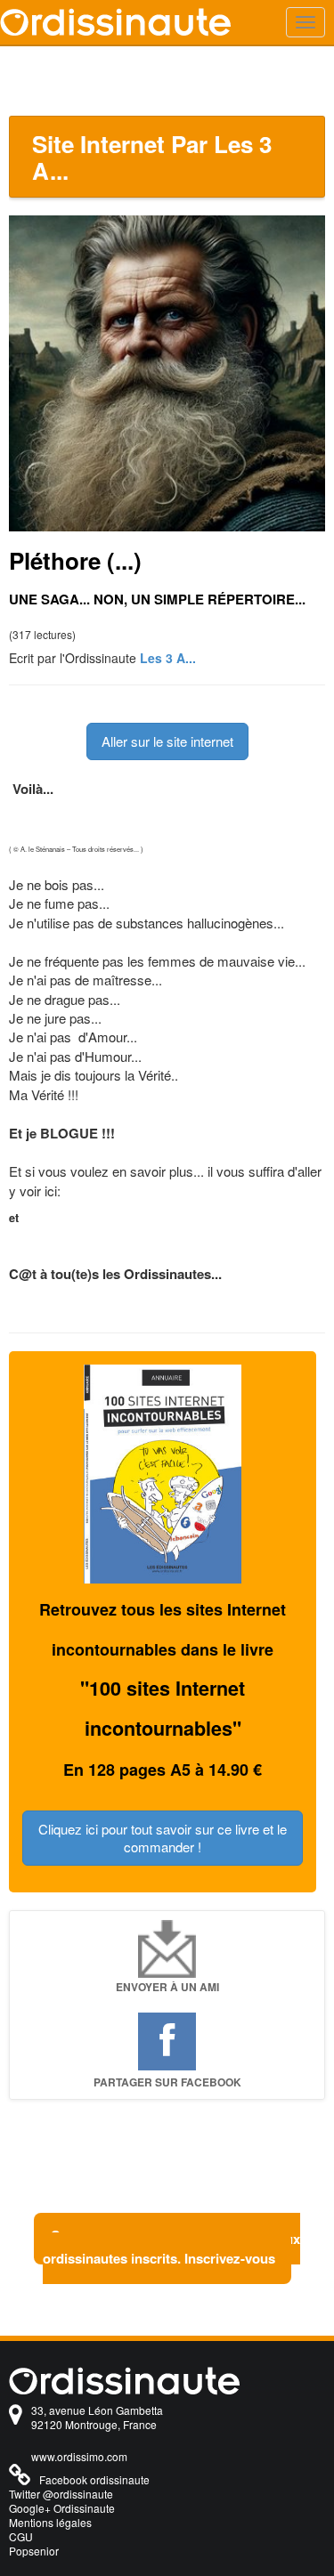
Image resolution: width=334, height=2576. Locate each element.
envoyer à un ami (167, 1987)
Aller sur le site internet (167, 741)
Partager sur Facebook (167, 2082)
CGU (21, 2536)
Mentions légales (50, 2522)
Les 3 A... (168, 658)
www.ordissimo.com (79, 2456)
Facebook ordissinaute (94, 2479)
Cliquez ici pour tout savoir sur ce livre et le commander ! (163, 1838)
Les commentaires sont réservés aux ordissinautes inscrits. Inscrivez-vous (171, 2248)
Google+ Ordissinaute (62, 2508)
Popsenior (34, 2551)
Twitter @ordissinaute (61, 2494)
